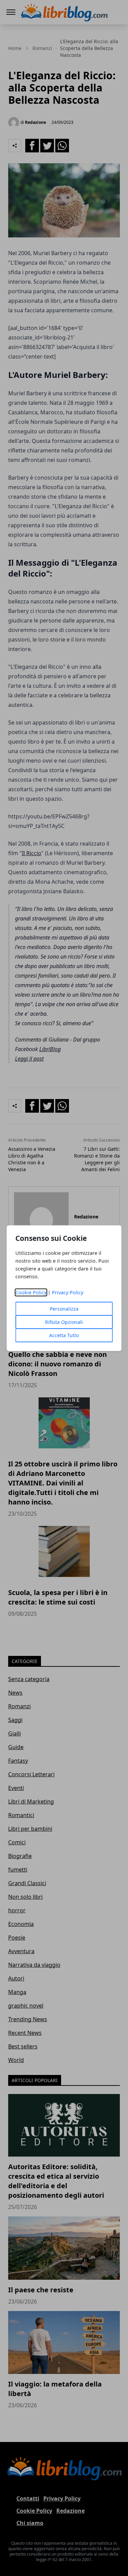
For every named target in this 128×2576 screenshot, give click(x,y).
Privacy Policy (68, 1292)
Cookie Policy (31, 1292)
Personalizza (64, 1309)
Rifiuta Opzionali (64, 1322)
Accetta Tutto (64, 1335)
